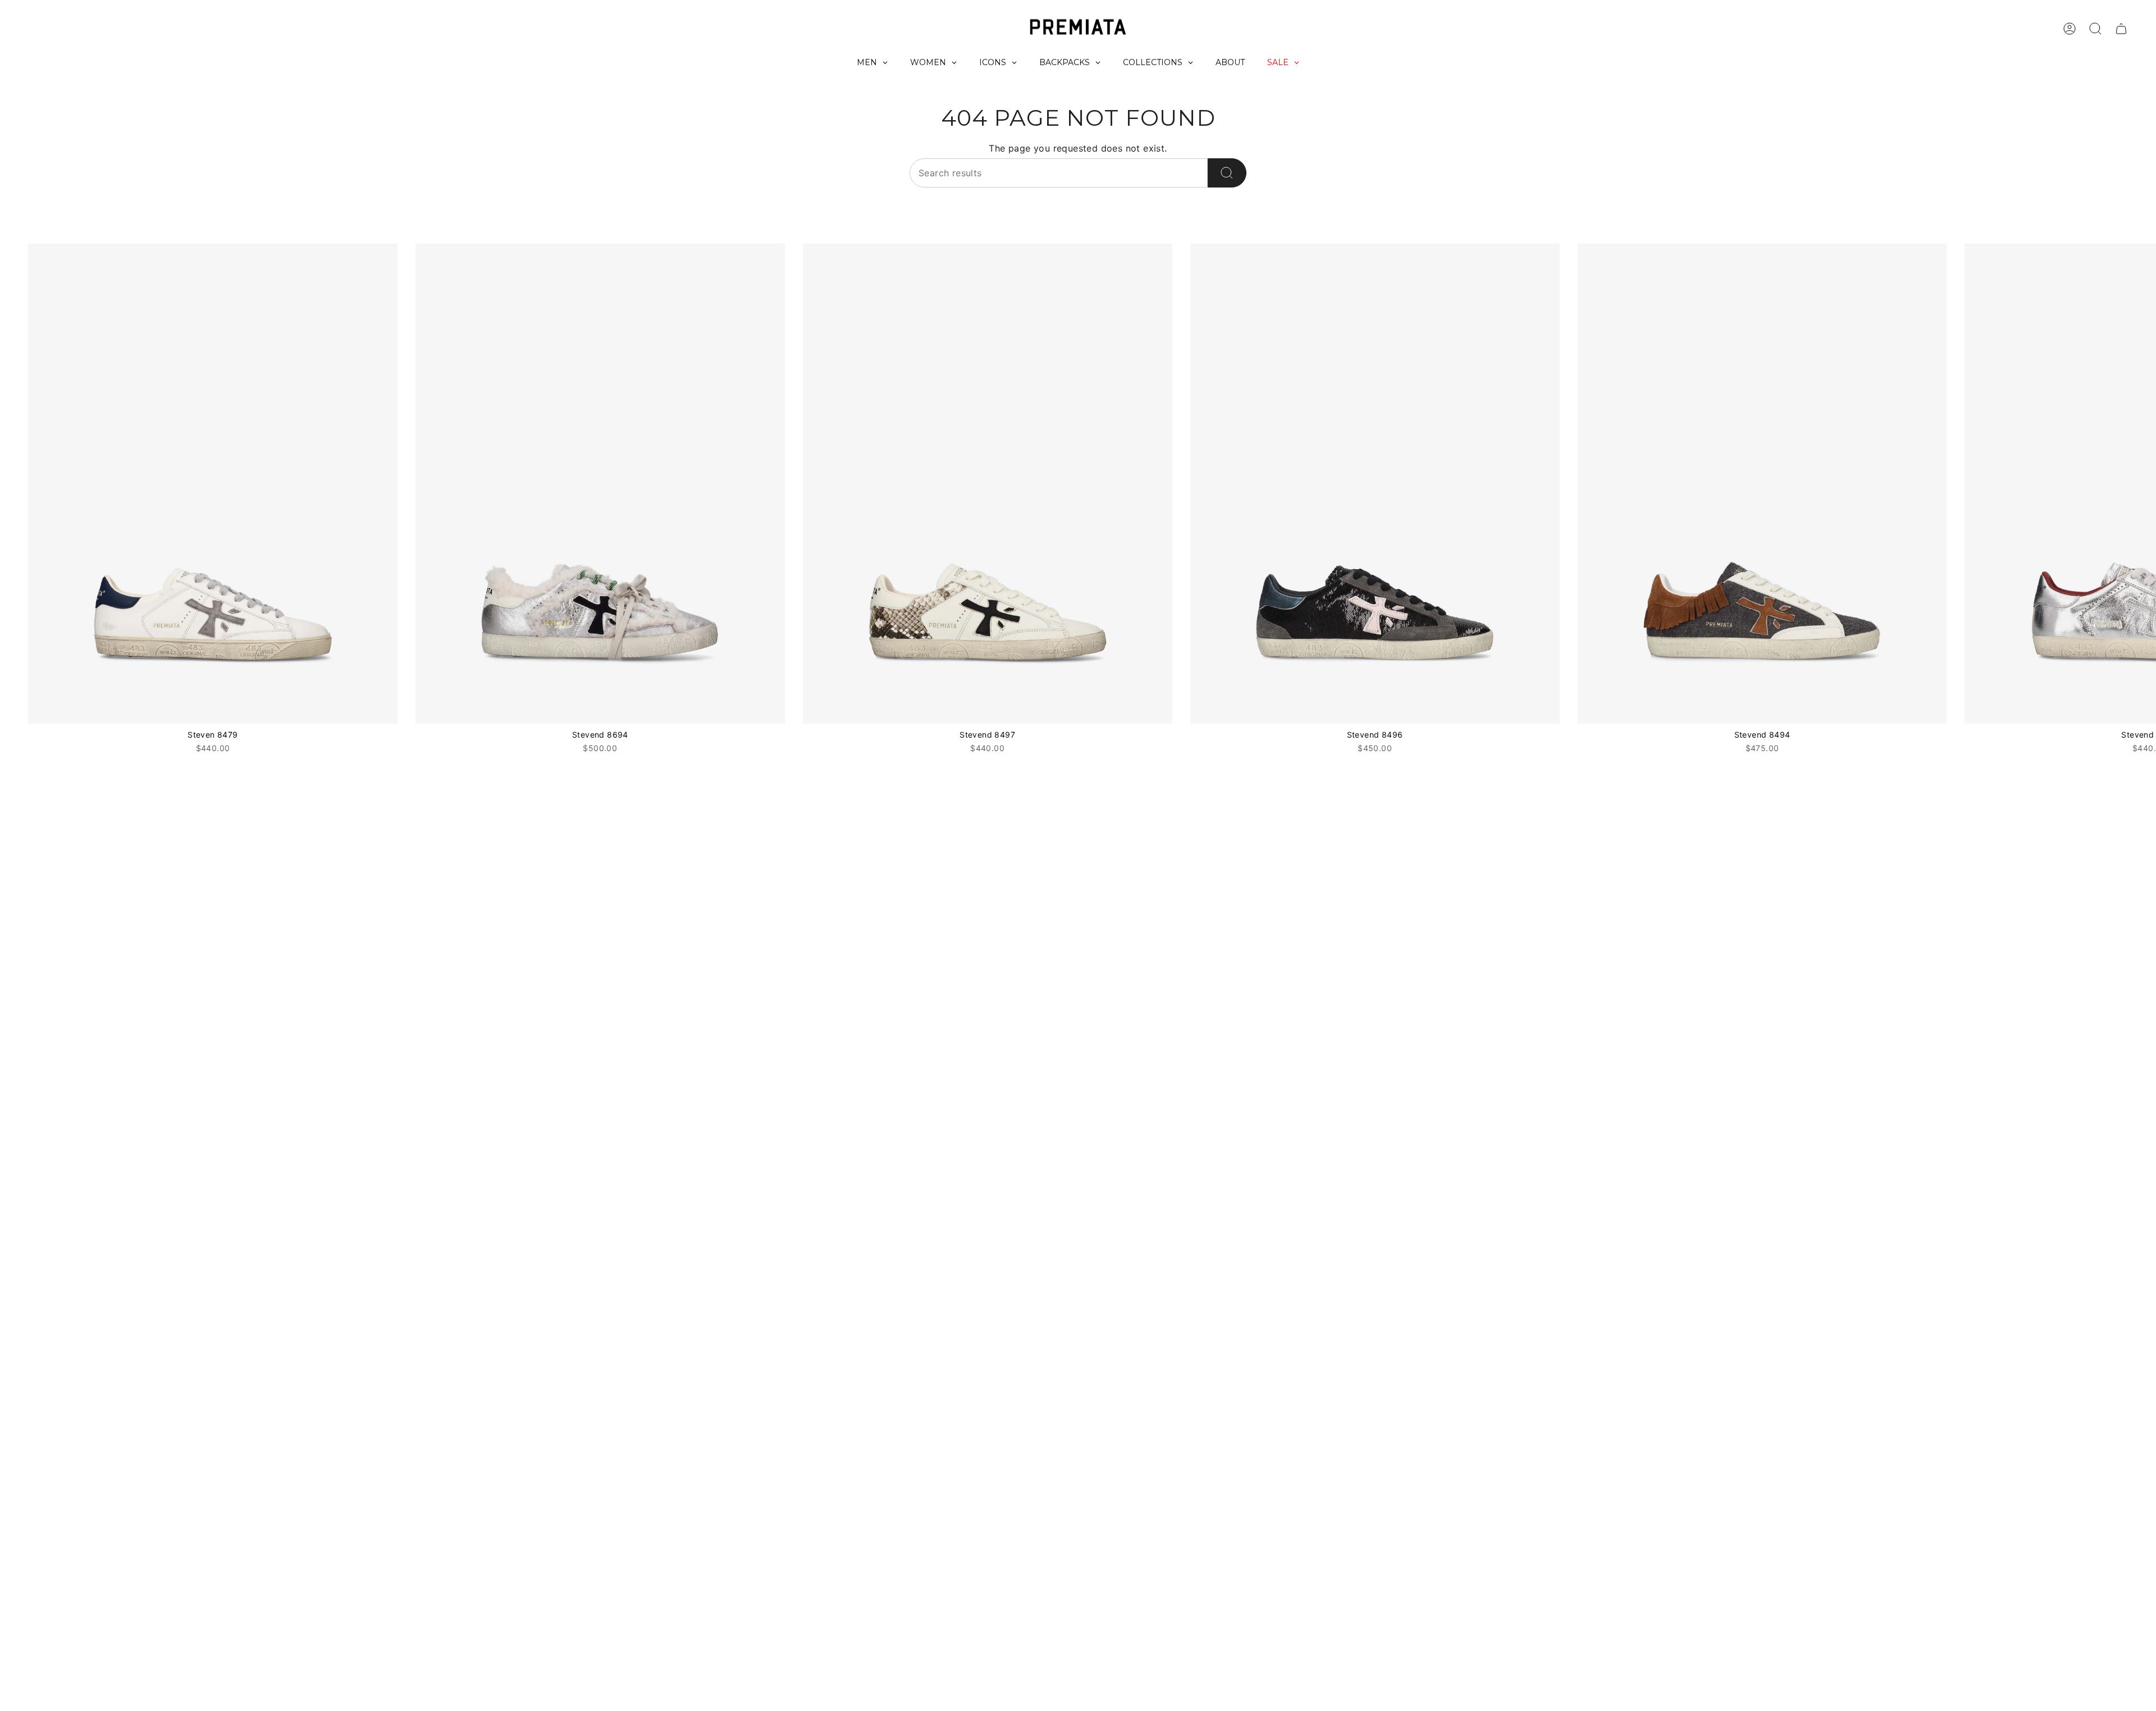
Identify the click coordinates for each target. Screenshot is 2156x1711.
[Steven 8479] (213, 484)
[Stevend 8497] (988, 484)
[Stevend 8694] (600, 484)
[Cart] (2121, 29)
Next (2139, 484)
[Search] (1227, 173)
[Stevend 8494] (1762, 484)
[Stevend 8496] (1375, 484)
